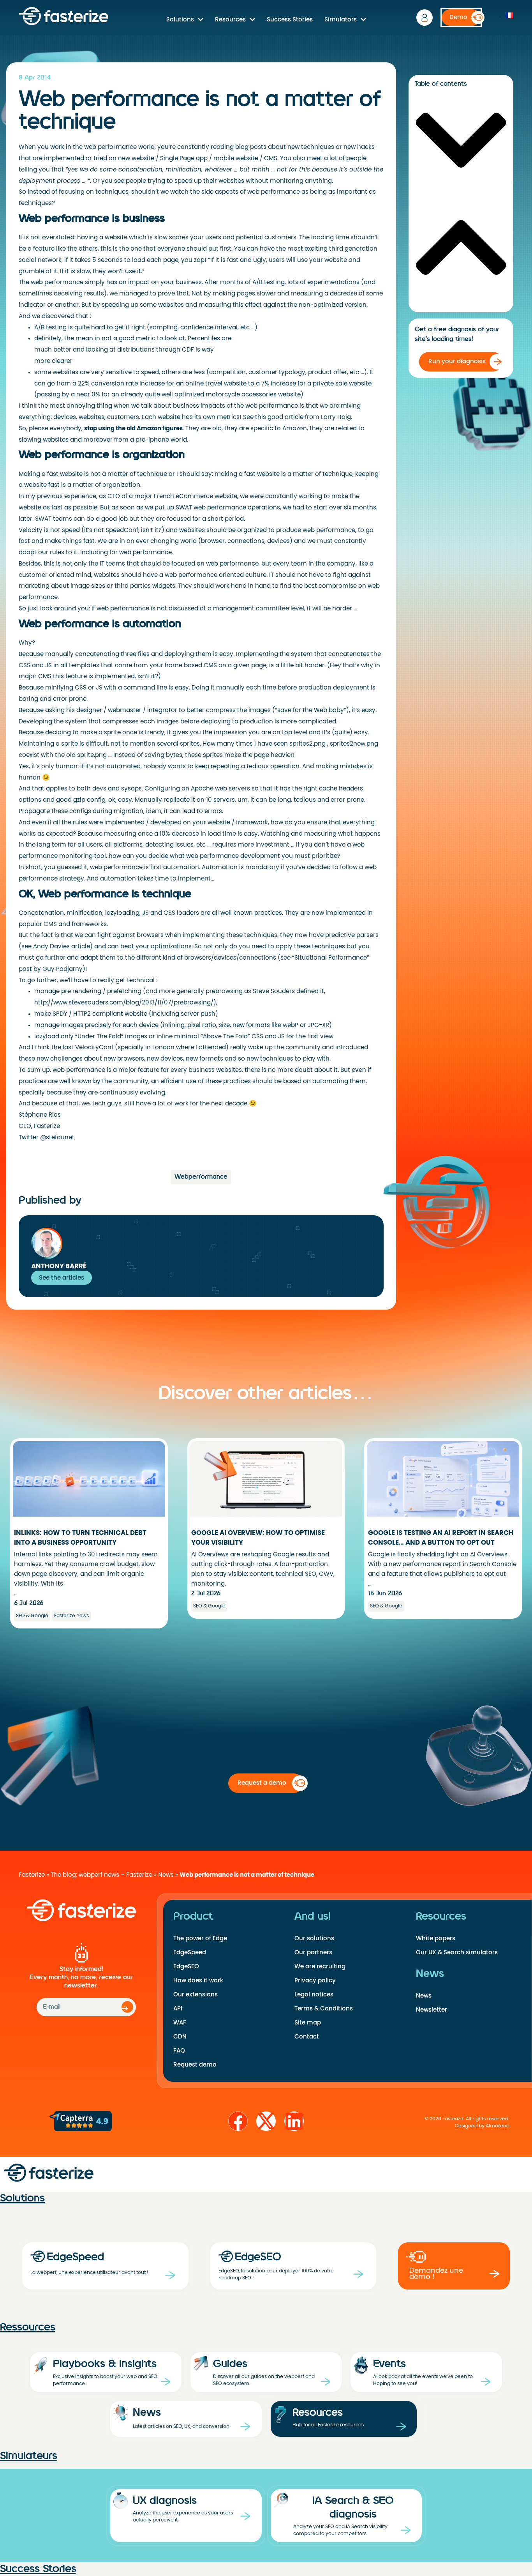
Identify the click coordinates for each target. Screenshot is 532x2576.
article (81, 946)
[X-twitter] (266, 2121)
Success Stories (290, 19)
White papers (436, 1938)
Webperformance (201, 1177)
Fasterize (32, 1875)
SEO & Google (32, 1616)
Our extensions (196, 1994)
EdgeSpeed (190, 1952)
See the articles (62, 1278)
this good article (279, 417)
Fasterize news (71, 1616)
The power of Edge (200, 1938)
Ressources (28, 2327)
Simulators (341, 19)
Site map (308, 2023)
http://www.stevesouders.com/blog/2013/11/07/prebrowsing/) (125, 1002)
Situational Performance (331, 958)
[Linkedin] (294, 2121)
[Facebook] (238, 2121)
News (166, 1875)
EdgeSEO (186, 1966)
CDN (180, 2037)
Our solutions (314, 1938)
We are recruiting (320, 1966)
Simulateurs (29, 2456)
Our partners (313, 1952)
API (178, 2008)
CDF (188, 350)
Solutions (180, 19)
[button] (461, 141)
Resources (230, 19)
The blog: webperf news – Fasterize (101, 1875)
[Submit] (127, 2007)
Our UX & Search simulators (457, 1952)
